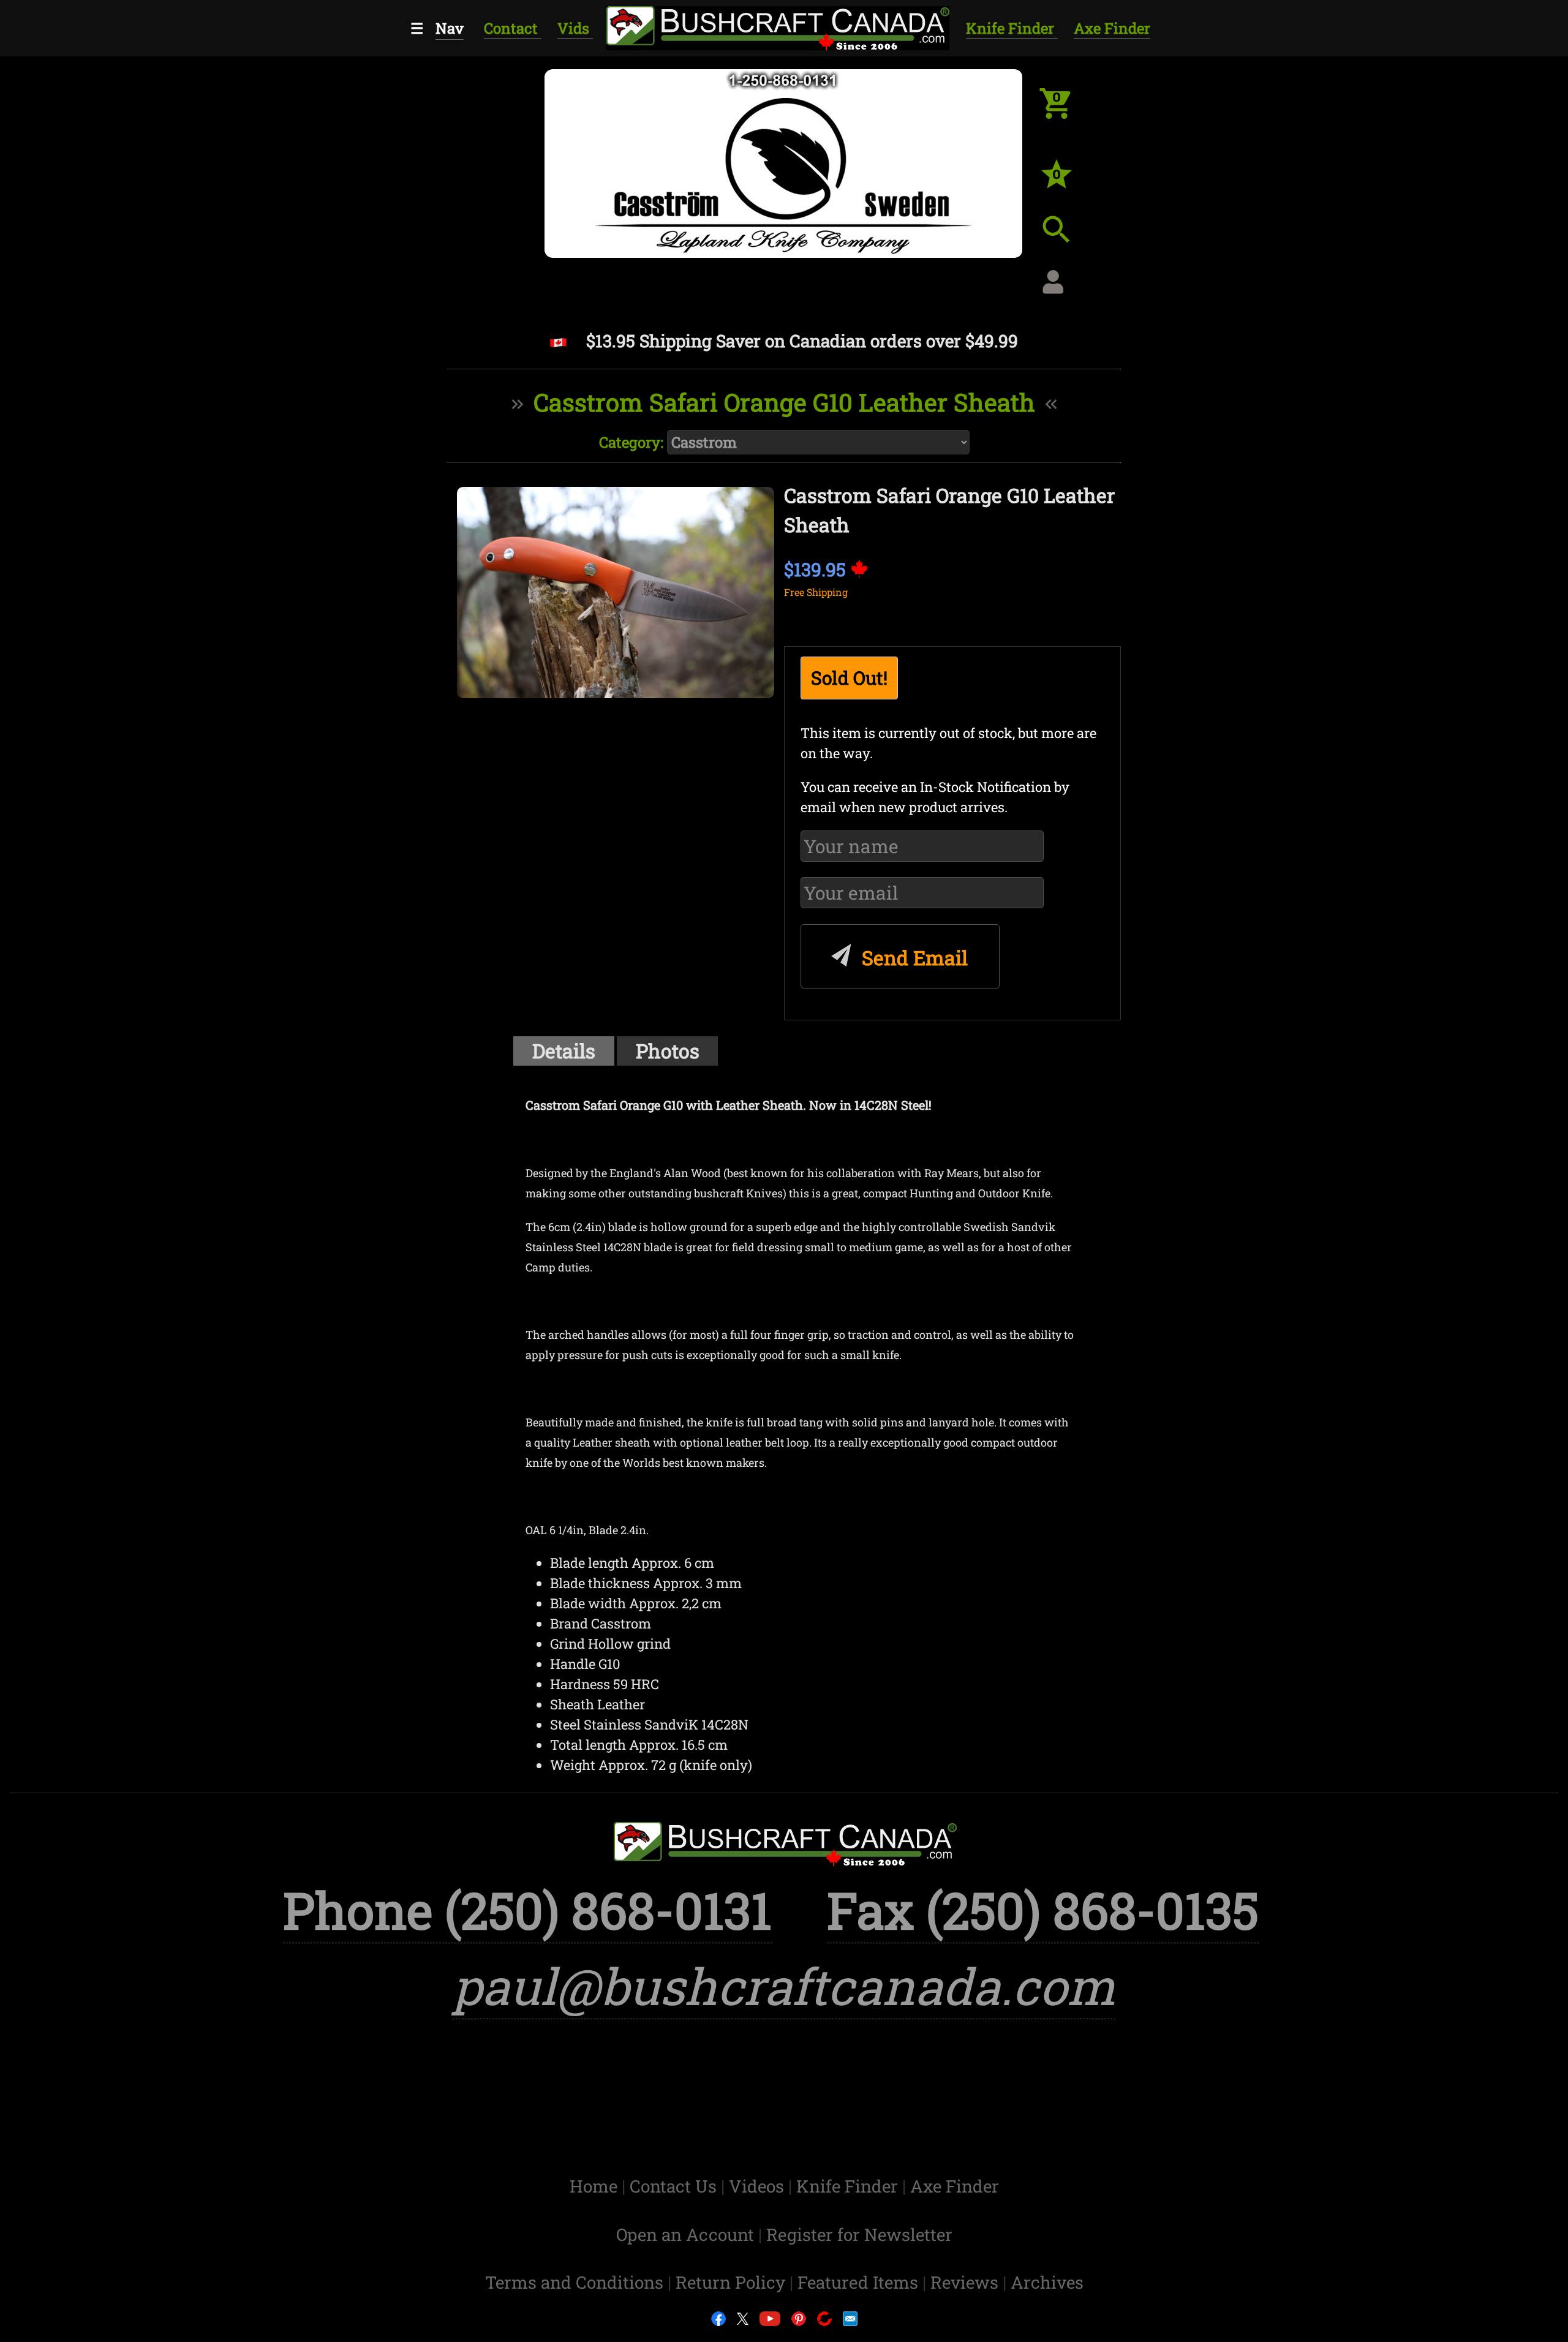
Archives (1047, 2282)
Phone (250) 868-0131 (527, 1910)
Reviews (967, 2282)
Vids (575, 28)
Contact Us (675, 2186)
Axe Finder (1112, 28)
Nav (450, 28)
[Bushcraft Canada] (777, 26)
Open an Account (685, 2235)
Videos (759, 2186)
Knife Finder (1012, 28)
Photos (668, 1051)
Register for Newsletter (859, 2235)
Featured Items (860, 2282)
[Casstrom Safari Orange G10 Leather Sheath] (616, 593)
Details (564, 1051)
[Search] (1066, 239)
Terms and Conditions (576, 2282)
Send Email (912, 958)
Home (596, 2186)
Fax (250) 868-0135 (1043, 1910)
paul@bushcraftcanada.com (784, 1986)
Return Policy (733, 2282)
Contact (513, 28)
